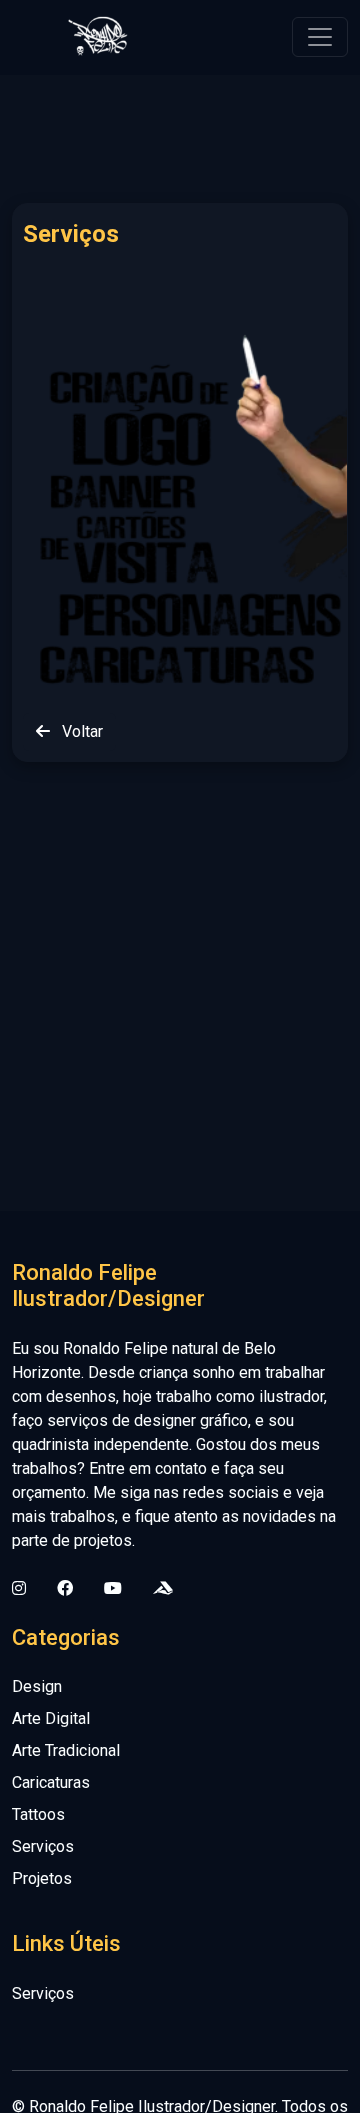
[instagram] (19, 1589)
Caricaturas (51, 1782)
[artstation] (163, 1589)
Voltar (80, 731)
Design (37, 1686)
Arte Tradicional (66, 1750)
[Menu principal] (320, 37)
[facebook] (65, 1589)
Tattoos (38, 1814)
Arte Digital (51, 1718)
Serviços (43, 1846)
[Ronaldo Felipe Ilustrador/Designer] (97, 37)
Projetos (42, 1878)
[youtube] (113, 1589)
